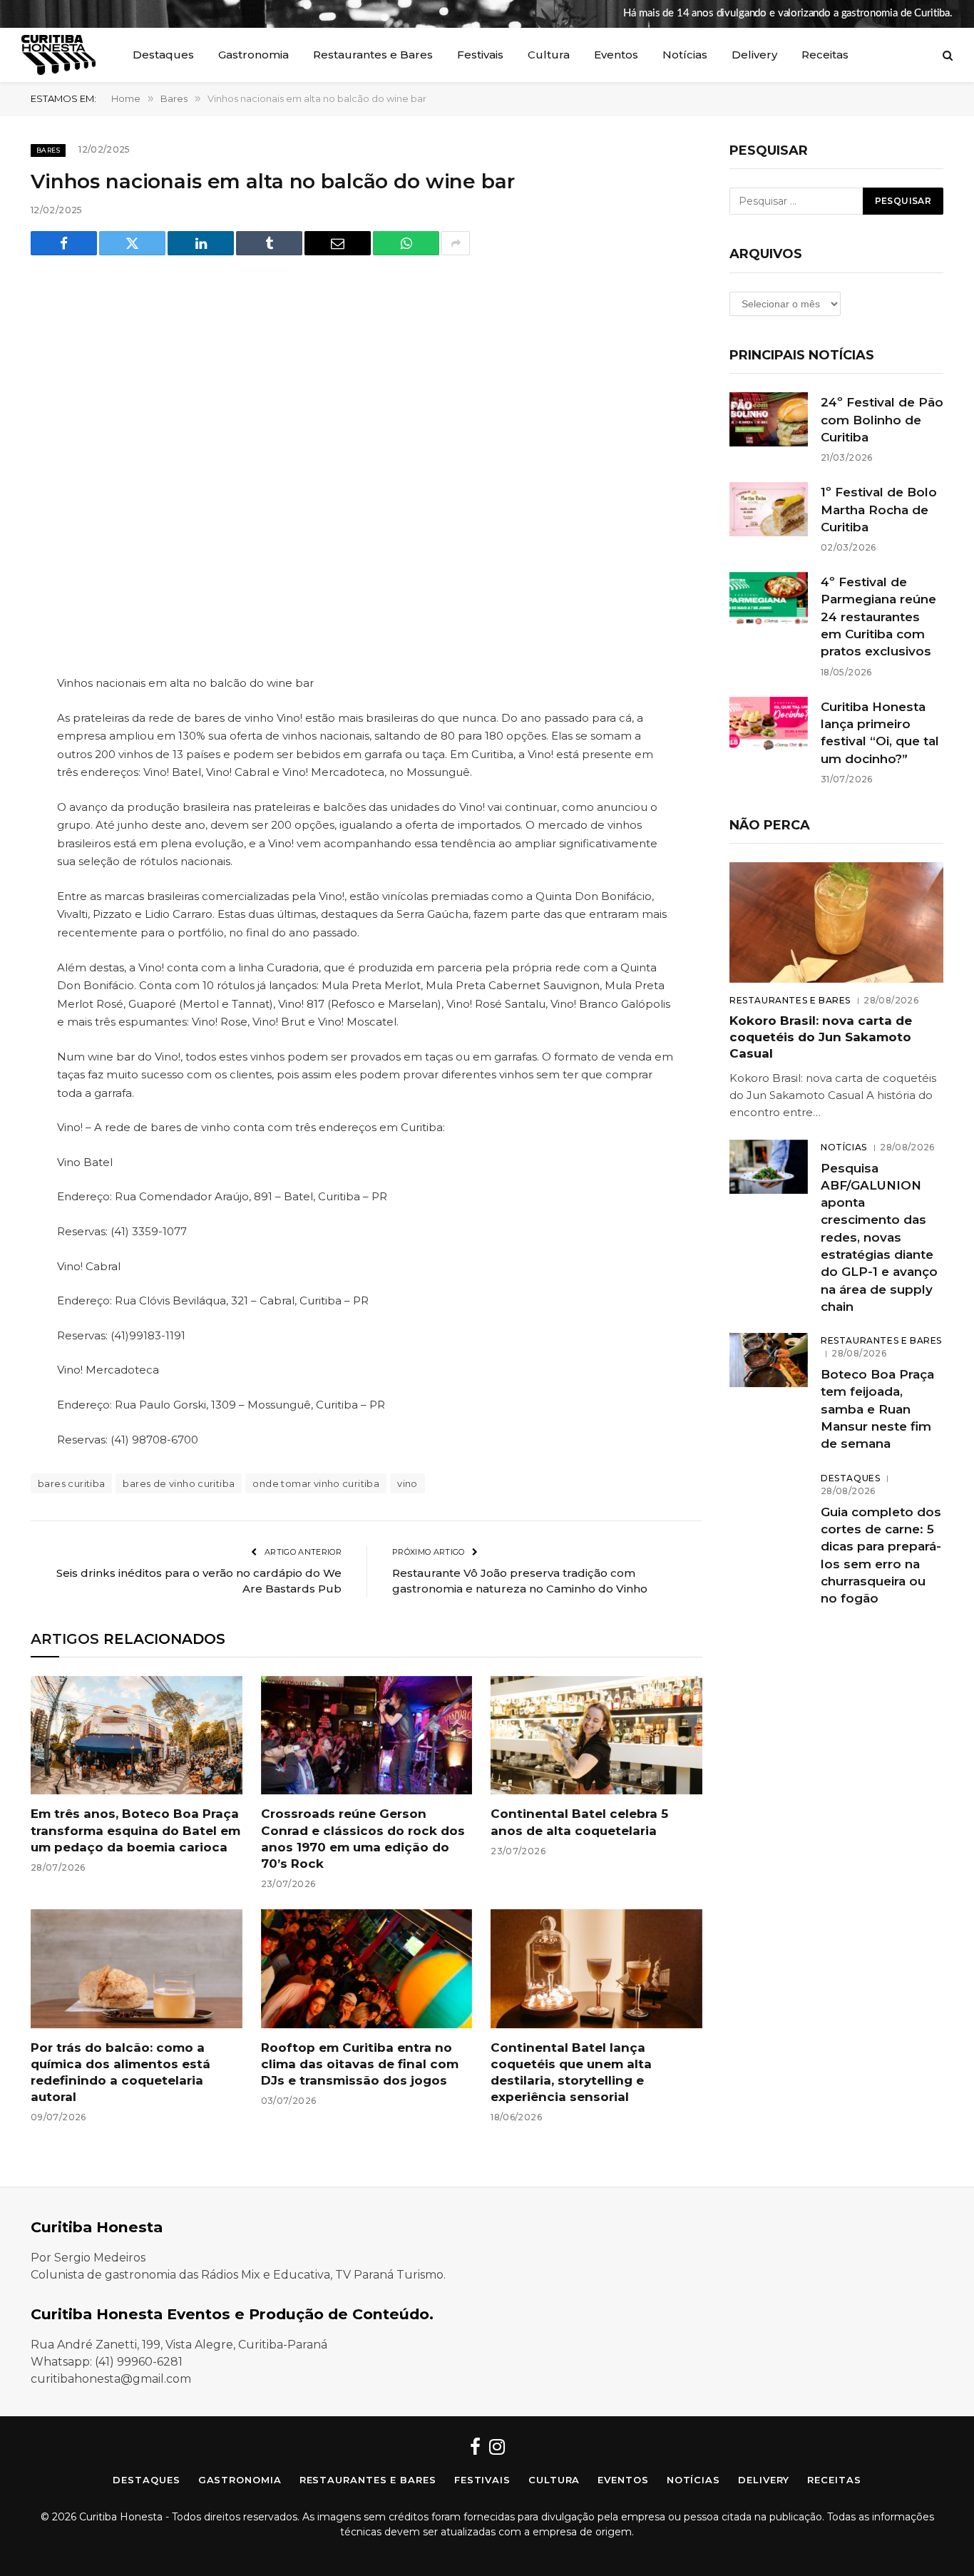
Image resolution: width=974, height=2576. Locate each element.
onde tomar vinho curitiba (316, 1483)
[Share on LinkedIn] (201, 243)
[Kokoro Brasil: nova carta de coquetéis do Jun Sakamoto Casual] (836, 922)
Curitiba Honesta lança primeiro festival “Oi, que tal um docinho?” (880, 733)
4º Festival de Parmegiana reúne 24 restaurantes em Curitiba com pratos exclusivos (878, 617)
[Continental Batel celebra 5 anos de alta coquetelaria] (596, 1736)
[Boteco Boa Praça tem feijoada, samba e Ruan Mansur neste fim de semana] (769, 1360)
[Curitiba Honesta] (58, 55)
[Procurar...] (946, 55)
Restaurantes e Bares (373, 55)
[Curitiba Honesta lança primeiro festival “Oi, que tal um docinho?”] (769, 724)
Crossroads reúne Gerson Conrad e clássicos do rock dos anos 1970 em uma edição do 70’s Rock (363, 1838)
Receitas (825, 55)
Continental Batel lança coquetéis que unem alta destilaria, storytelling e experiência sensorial (571, 2072)
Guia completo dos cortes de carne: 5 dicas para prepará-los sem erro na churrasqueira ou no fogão (881, 1555)
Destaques (163, 55)
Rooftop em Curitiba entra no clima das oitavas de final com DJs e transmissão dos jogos (360, 2064)
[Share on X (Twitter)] (132, 243)
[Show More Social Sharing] (456, 243)
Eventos (616, 55)
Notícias (685, 55)
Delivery (754, 55)
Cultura (549, 55)
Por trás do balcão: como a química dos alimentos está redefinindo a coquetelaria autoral (121, 2072)
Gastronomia (253, 55)
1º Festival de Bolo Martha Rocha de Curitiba (879, 510)
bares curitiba (71, 1483)
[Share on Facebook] (64, 243)
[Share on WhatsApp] (406, 243)
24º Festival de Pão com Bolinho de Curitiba (882, 420)
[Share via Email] (338, 243)
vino (407, 1483)
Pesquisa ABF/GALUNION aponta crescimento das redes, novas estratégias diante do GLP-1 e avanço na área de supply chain (879, 1237)
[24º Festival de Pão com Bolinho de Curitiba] (769, 419)
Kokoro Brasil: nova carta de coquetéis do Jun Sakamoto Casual (821, 1037)
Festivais (480, 55)
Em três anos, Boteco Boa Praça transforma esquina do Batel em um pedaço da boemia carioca (135, 1830)
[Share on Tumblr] (269, 243)
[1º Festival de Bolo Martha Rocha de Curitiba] (769, 509)
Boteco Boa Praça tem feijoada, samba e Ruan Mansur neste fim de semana (877, 1409)
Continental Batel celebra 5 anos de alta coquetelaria (579, 1822)
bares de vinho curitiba (179, 1483)
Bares (48, 150)
